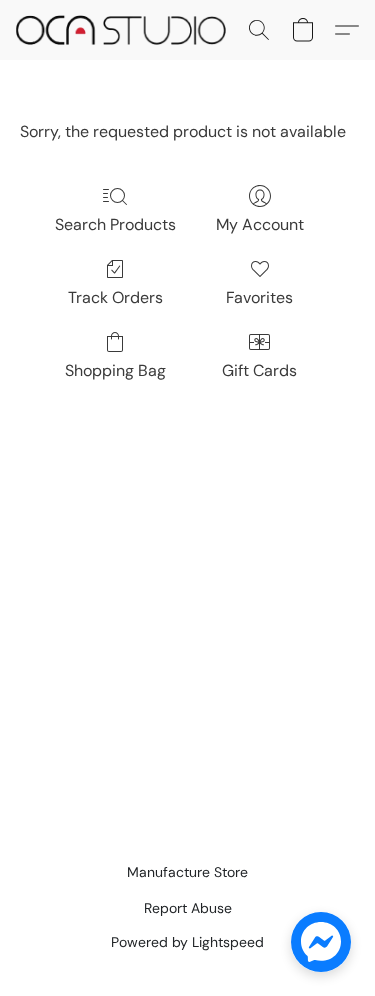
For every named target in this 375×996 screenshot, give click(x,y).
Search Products (115, 224)
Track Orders (115, 297)
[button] (126, 30)
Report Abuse (188, 908)
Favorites (259, 297)
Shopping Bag (115, 370)
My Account (260, 224)
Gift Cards (259, 370)
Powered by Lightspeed (187, 942)
